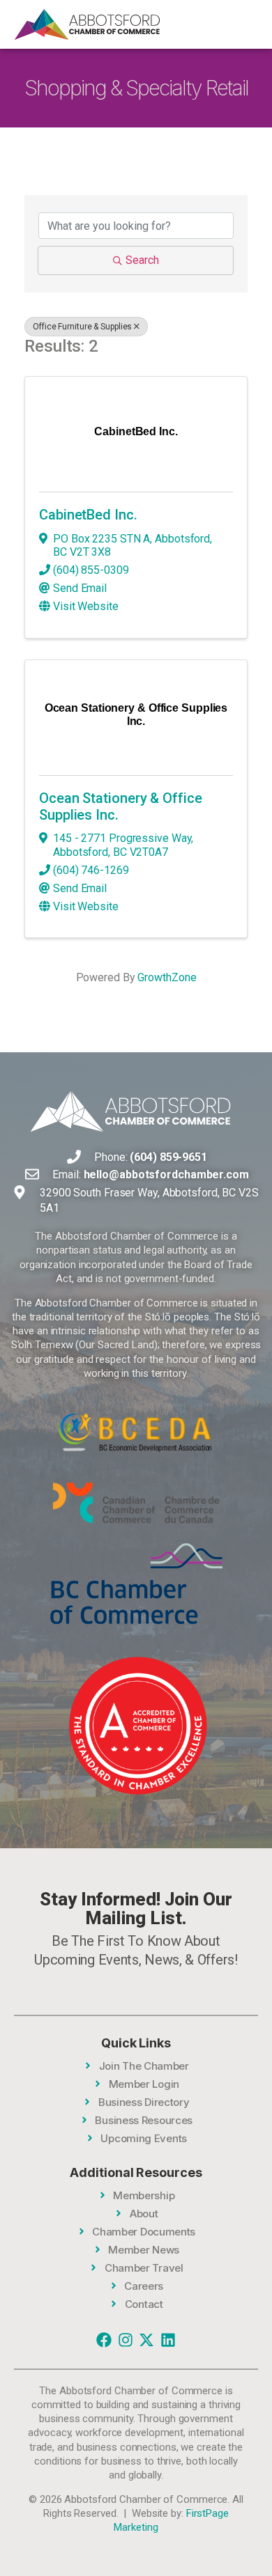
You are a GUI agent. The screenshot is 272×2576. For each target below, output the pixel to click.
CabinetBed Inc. (88, 515)
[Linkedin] (168, 2340)
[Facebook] (104, 2340)
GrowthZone (167, 977)
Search (142, 260)
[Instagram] (126, 2340)
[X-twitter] (146, 2340)
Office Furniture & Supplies (82, 327)
